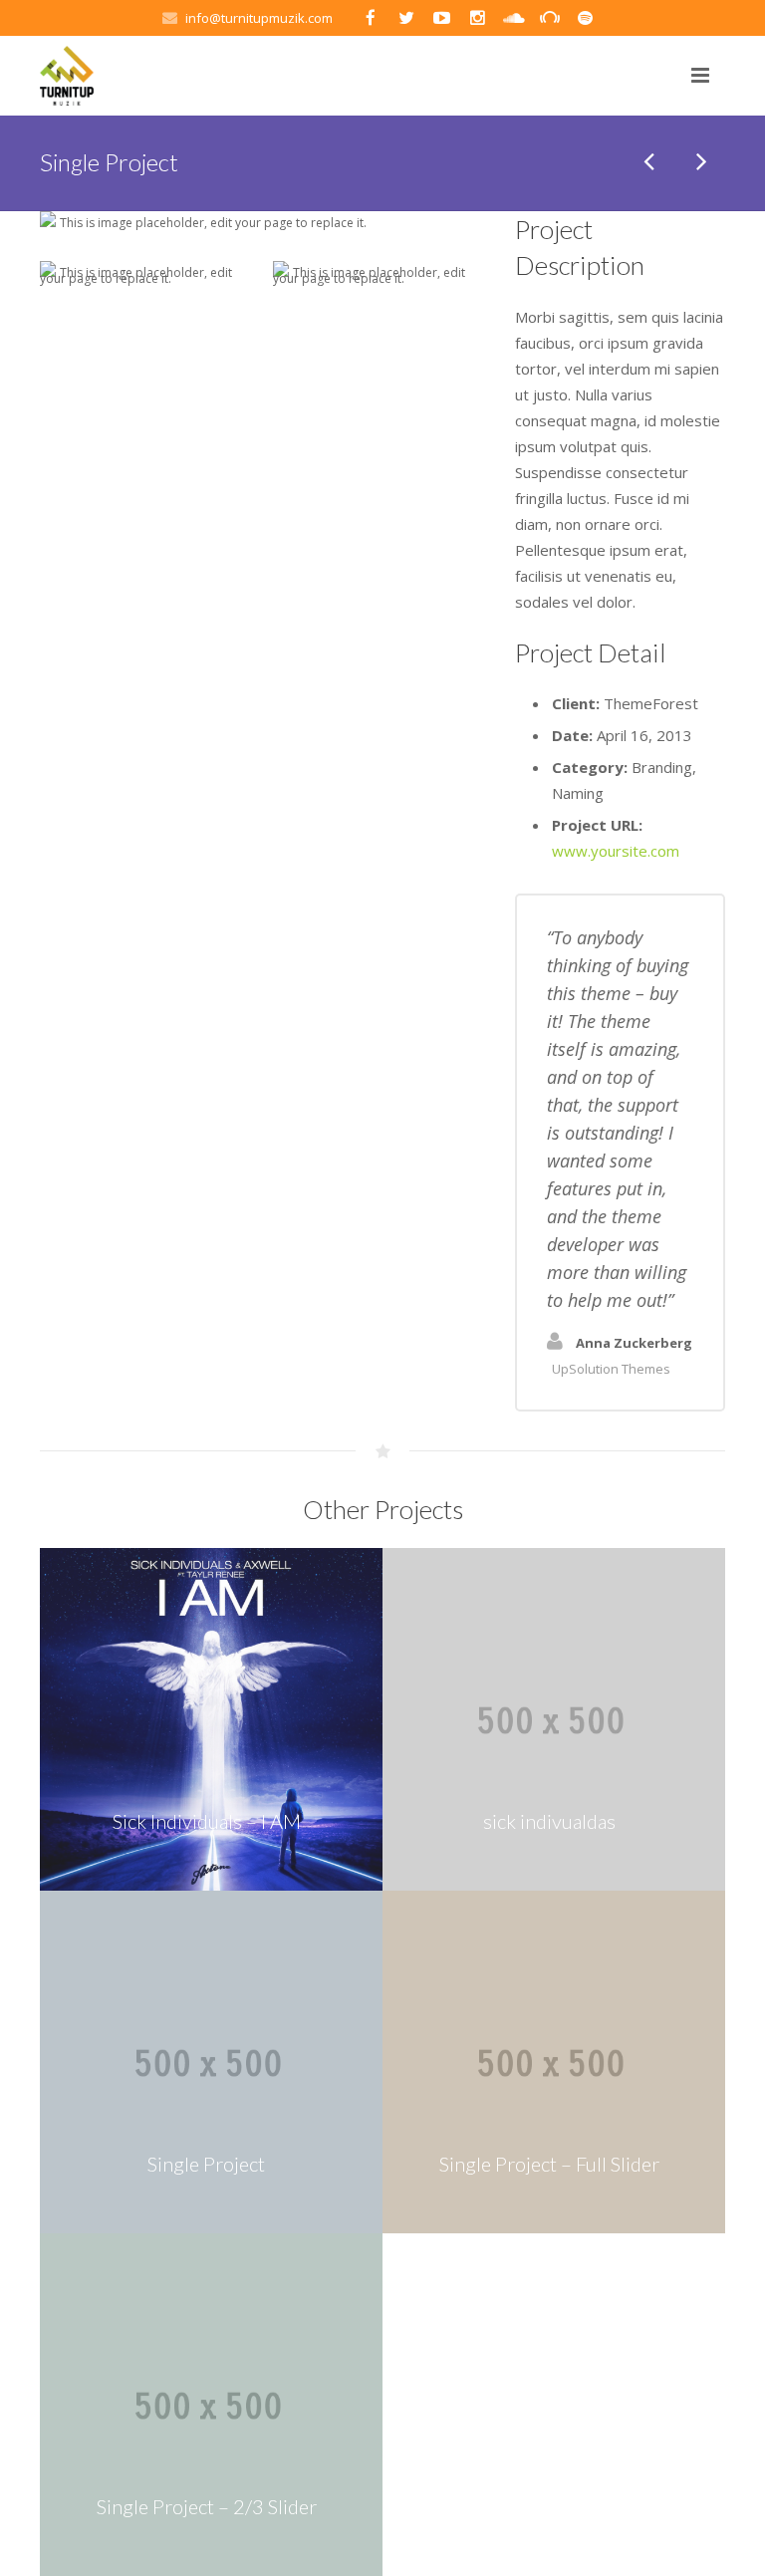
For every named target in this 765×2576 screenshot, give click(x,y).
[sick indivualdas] (650, 162)
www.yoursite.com (616, 851)
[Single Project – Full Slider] (700, 162)
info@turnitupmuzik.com (259, 18)
